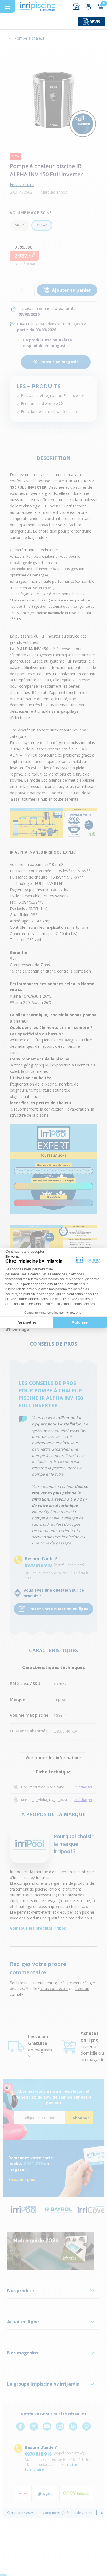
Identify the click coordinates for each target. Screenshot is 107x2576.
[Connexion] (88, 7)
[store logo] (38, 7)
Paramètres (27, 1322)
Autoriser (80, 1322)
